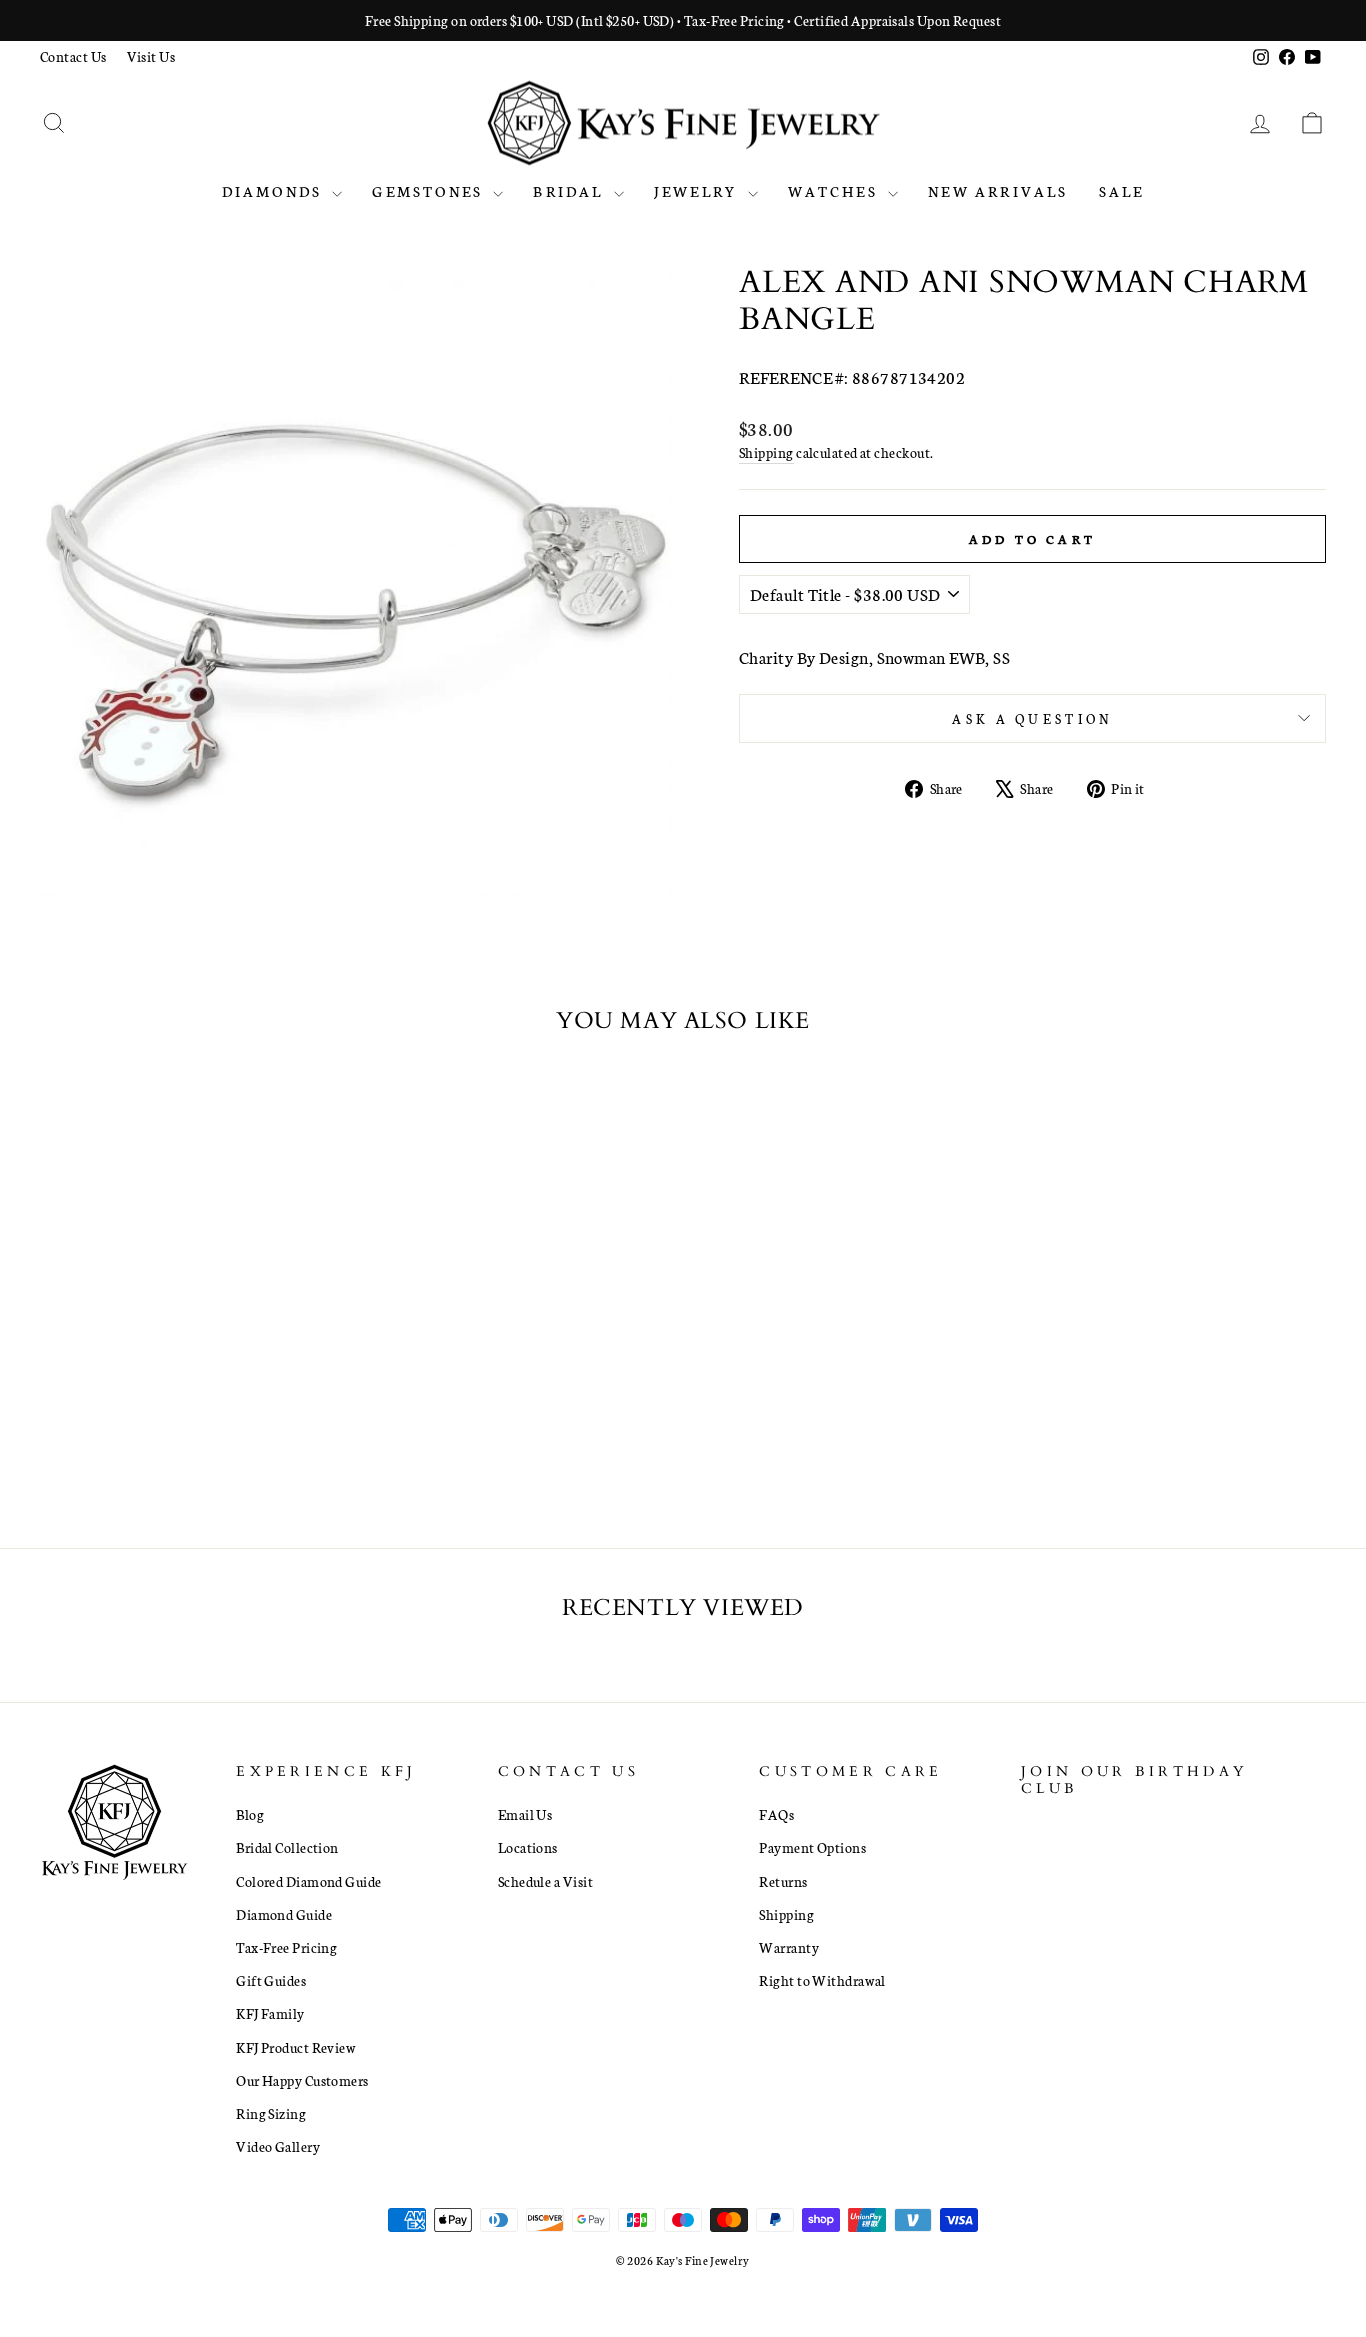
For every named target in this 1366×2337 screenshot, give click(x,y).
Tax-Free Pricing (286, 1947)
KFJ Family (270, 2013)
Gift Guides (271, 1980)
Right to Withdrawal (822, 1980)
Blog (250, 1814)
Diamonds (275, 191)
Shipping (766, 452)
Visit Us (151, 56)
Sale (1122, 191)
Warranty (789, 1947)
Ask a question (1032, 718)
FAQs (776, 1814)
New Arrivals (998, 191)
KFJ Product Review (296, 2047)
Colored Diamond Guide (308, 1881)
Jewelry (698, 191)
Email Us (525, 1814)
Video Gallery (278, 2146)
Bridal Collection (287, 1847)
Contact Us (73, 56)
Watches (836, 191)
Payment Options (812, 1847)
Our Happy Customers (302, 2080)
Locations (528, 1847)
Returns (783, 1881)
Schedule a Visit (545, 1881)
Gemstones (430, 191)
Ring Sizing (271, 2113)
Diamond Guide (284, 1914)
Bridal (570, 191)
